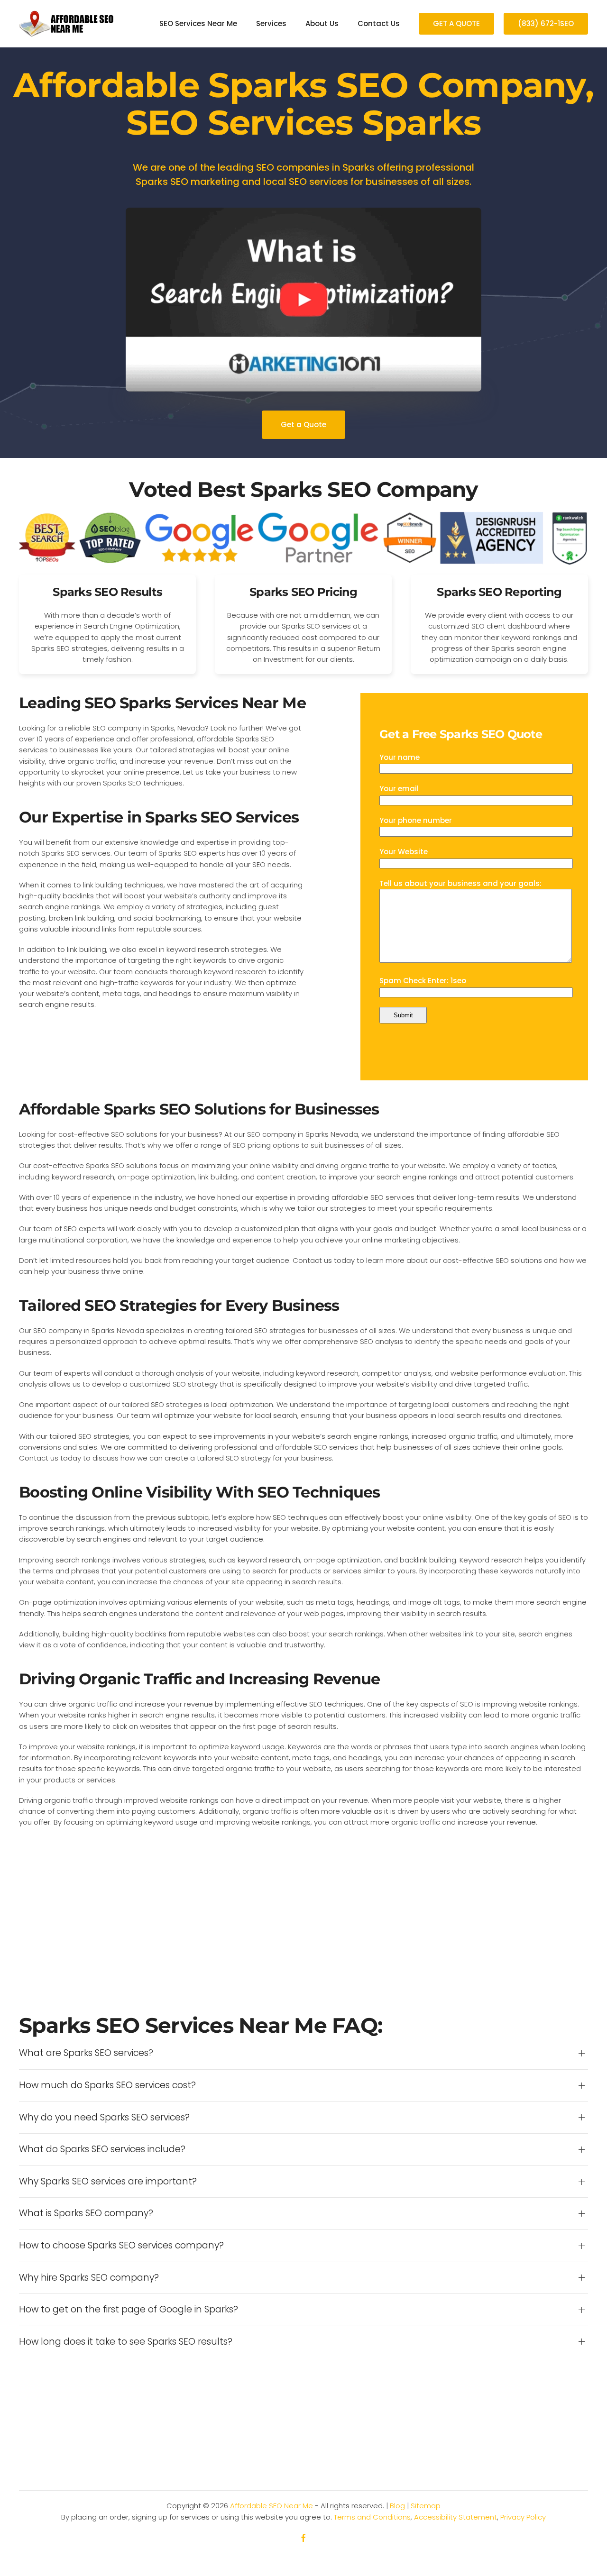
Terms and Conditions (372, 2517)
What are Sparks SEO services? (86, 2053)
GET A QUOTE (456, 23)
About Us (322, 23)
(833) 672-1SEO (546, 23)
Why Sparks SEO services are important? (108, 2182)
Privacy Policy (523, 2517)
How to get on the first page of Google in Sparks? (129, 2310)
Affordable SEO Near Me (271, 2506)
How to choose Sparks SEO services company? (121, 2246)
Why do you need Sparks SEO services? (104, 2118)
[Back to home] (66, 24)
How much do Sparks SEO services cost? (107, 2085)
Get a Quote (303, 425)
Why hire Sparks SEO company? (89, 2278)
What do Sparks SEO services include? (102, 2149)
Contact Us (379, 23)
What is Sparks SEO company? (86, 2213)
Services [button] (271, 23)
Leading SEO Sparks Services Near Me (162, 703)
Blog (397, 2506)
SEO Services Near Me (198, 23)
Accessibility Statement (455, 2517)
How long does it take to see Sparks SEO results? (126, 2342)
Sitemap (426, 2506)
